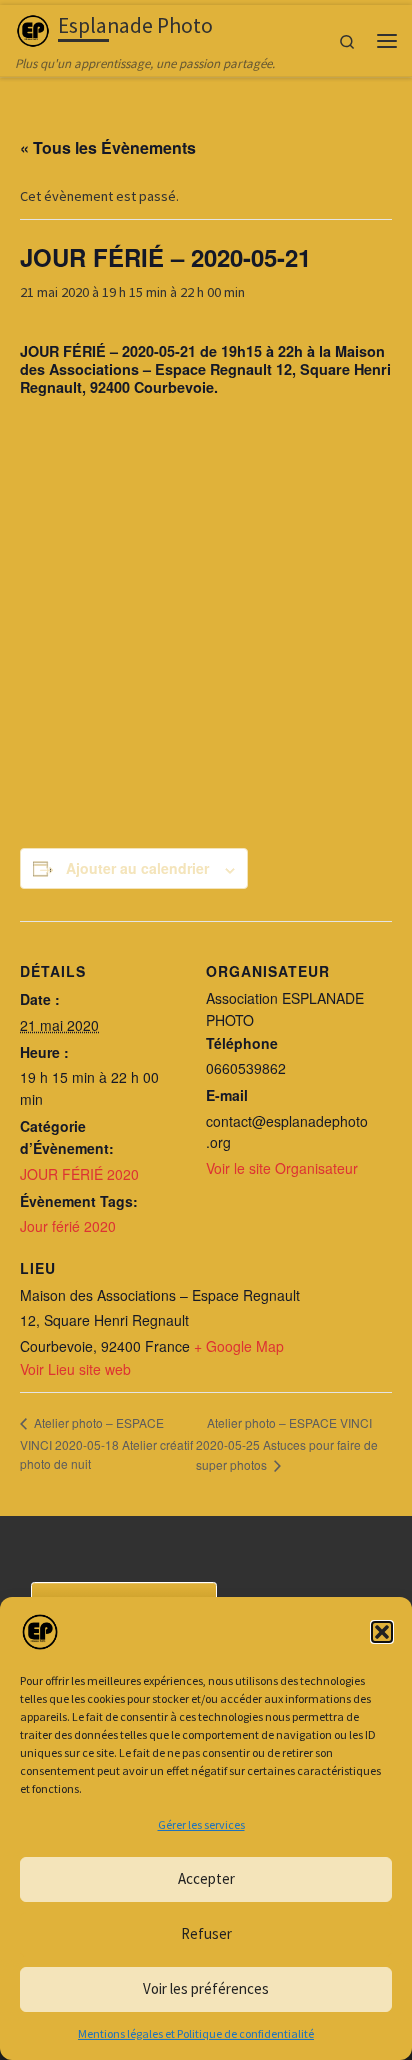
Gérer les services (201, 1824)
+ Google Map (239, 1346)
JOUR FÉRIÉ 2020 (79, 1174)
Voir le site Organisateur (282, 1168)
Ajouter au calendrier (137, 868)
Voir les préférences (206, 1988)
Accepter (206, 1878)
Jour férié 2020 (68, 1226)
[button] (382, 1632)
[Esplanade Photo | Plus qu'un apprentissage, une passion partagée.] (33, 28)
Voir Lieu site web (75, 1369)
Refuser (206, 1933)
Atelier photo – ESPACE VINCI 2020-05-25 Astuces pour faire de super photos (287, 1443)
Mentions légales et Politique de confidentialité (196, 2033)
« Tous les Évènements (108, 147)
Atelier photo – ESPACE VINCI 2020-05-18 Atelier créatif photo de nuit (106, 1442)
